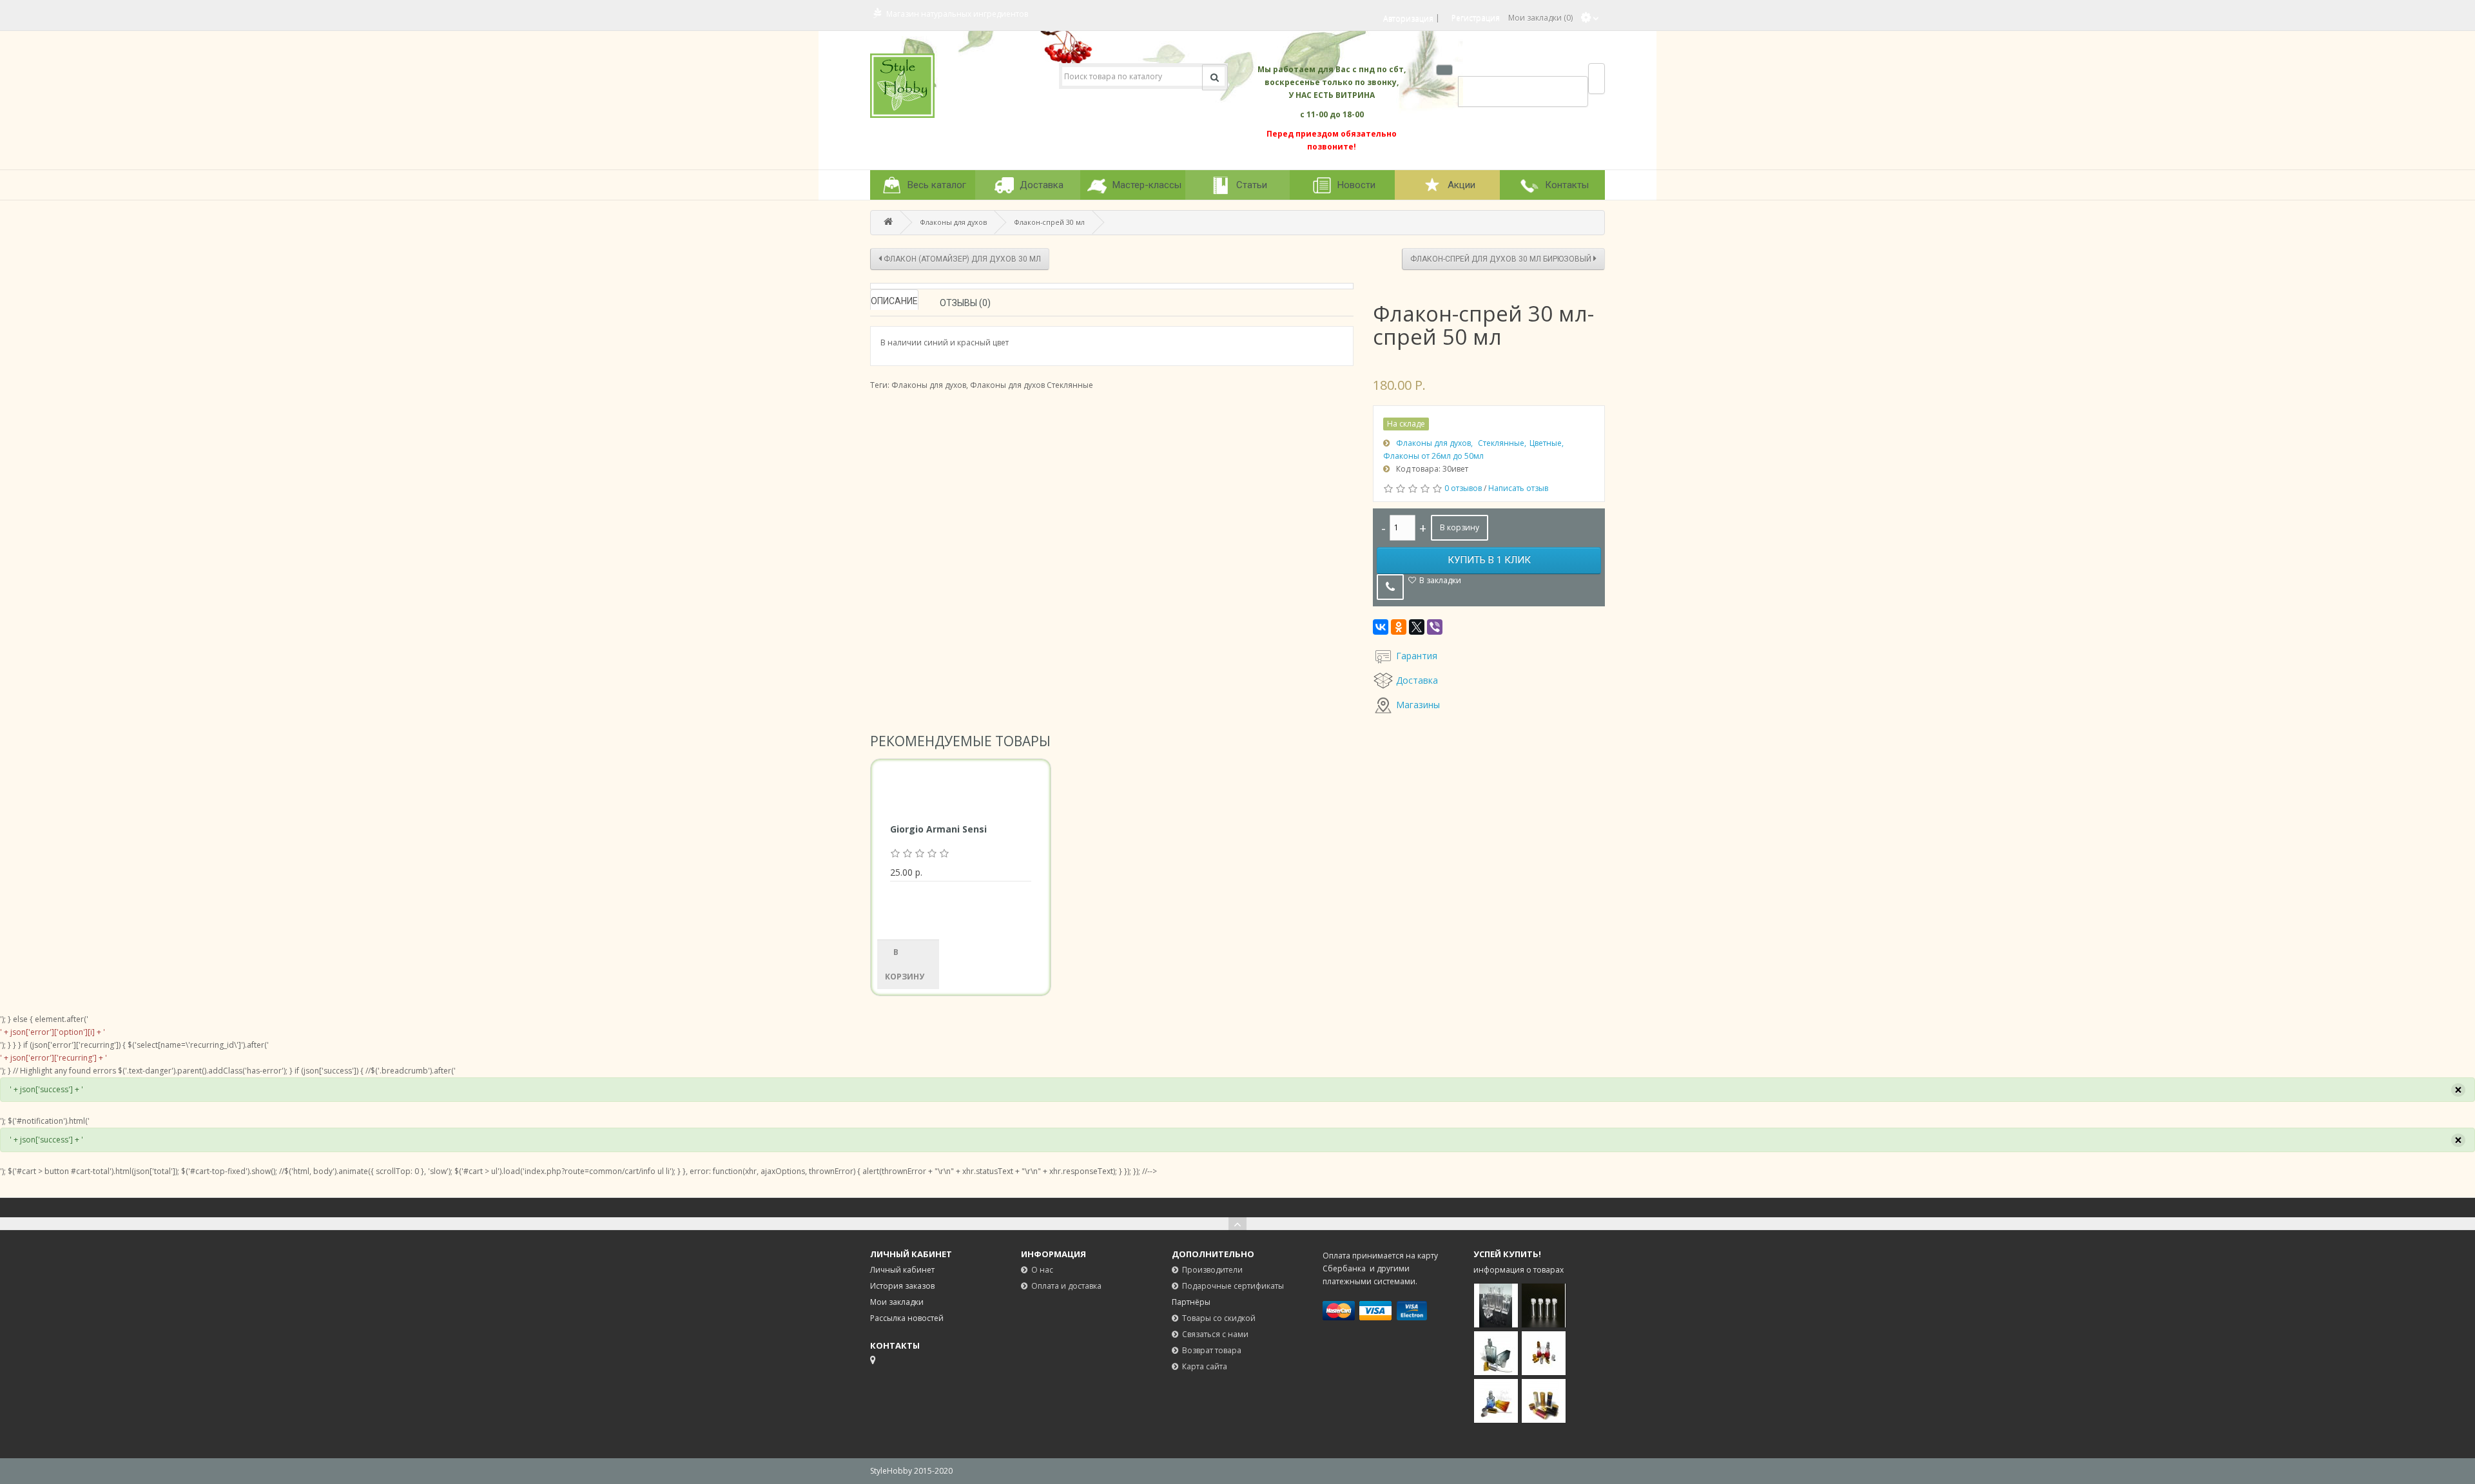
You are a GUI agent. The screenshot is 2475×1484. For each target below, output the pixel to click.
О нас (1042, 1270)
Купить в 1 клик (1489, 560)
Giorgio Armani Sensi (938, 829)
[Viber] (1435, 627)
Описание (894, 301)
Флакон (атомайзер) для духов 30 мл (961, 259)
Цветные (1546, 443)
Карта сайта (1205, 1366)
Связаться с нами (1215, 1334)
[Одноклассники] (1399, 627)
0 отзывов (1463, 488)
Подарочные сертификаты (1233, 1286)
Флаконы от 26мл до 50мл (1433, 456)
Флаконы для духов (954, 222)
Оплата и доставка (1066, 1286)
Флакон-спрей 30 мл (1050, 222)
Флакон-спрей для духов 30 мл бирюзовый (1502, 259)
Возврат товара (1212, 1350)
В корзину (1460, 527)
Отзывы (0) (965, 303)
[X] (1417, 627)
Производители (1212, 1270)
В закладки (1440, 580)
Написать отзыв (1518, 488)
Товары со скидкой (1219, 1318)
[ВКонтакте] (1381, 627)
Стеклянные (1501, 443)
